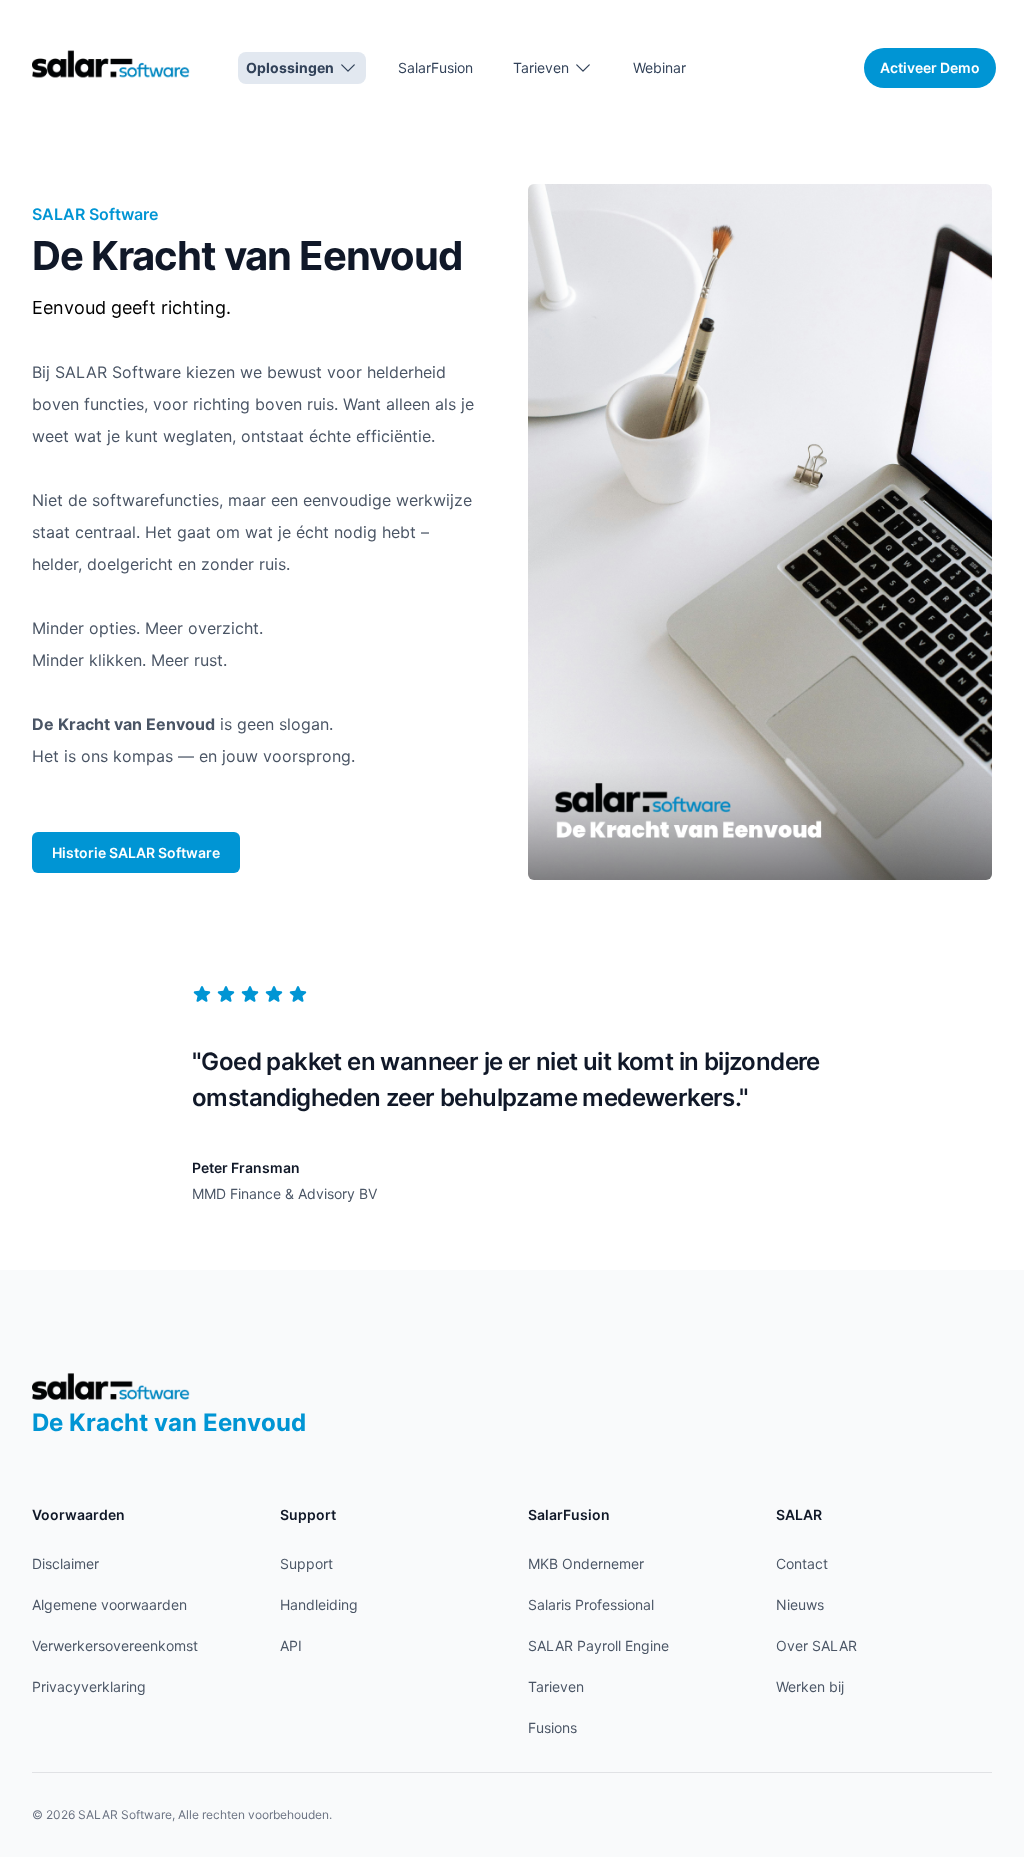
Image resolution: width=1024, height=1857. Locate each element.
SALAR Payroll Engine (598, 1645)
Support (306, 1563)
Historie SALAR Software (136, 852)
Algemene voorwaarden (109, 1604)
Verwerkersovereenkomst (115, 1645)
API (291, 1645)
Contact (802, 1563)
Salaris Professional (591, 1604)
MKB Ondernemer (586, 1563)
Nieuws (800, 1604)
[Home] (111, 63)
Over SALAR (816, 1645)
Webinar (659, 67)
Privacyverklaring (89, 1686)
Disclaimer (65, 1563)
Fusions (552, 1727)
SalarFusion (435, 67)
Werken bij (810, 1686)
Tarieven (556, 1686)
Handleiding (319, 1604)
